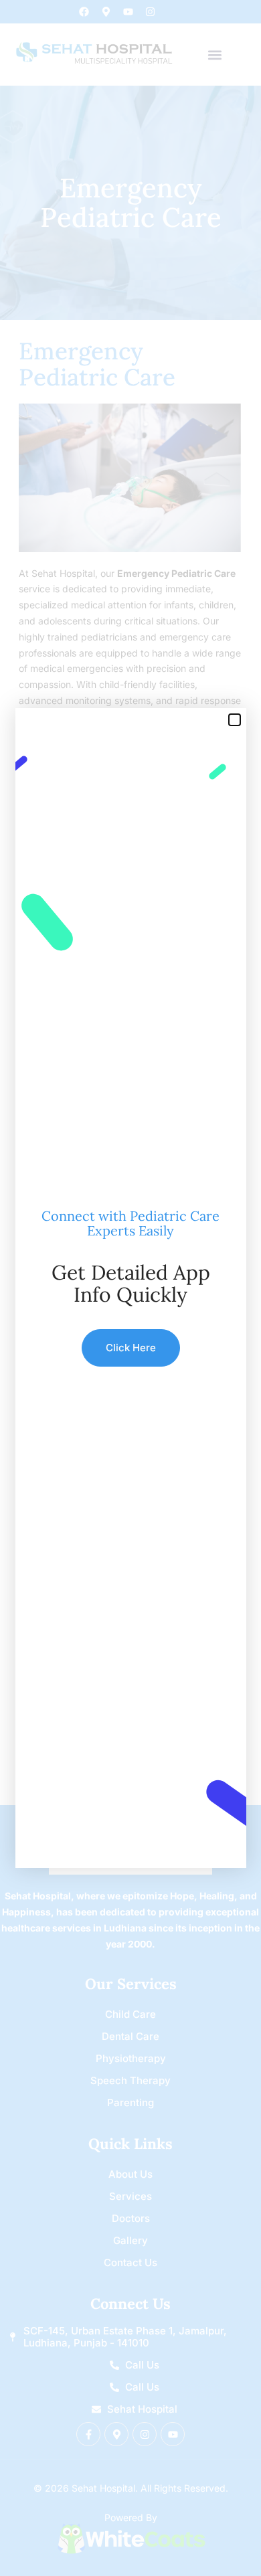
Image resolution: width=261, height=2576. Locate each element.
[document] (130, 1288)
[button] (235, 720)
